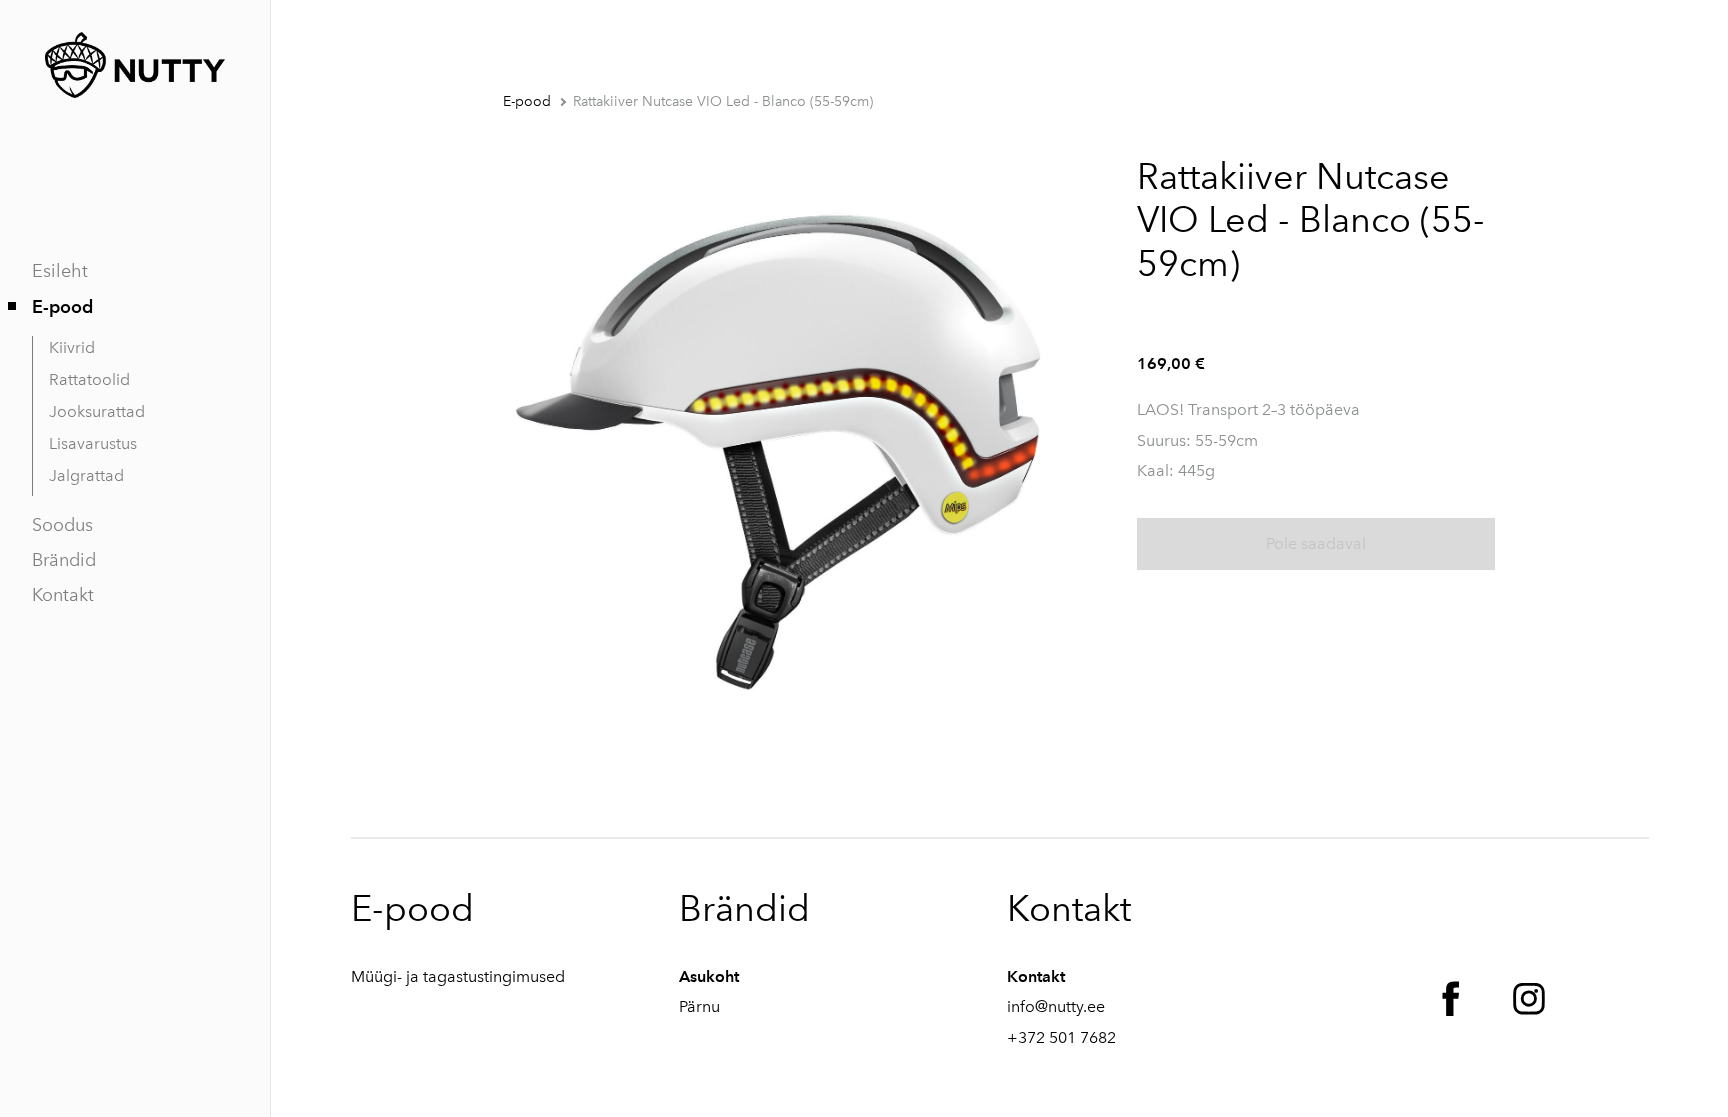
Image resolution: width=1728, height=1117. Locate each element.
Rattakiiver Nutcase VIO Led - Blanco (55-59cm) (723, 101)
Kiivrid (72, 347)
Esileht (60, 271)
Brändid (64, 560)
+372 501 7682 (1061, 1037)
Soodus (62, 525)
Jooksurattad (97, 411)
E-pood (62, 306)
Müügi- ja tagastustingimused (458, 976)
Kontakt (63, 595)
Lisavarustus (93, 443)
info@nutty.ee (1056, 1006)
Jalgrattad (86, 475)
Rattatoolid (89, 379)
